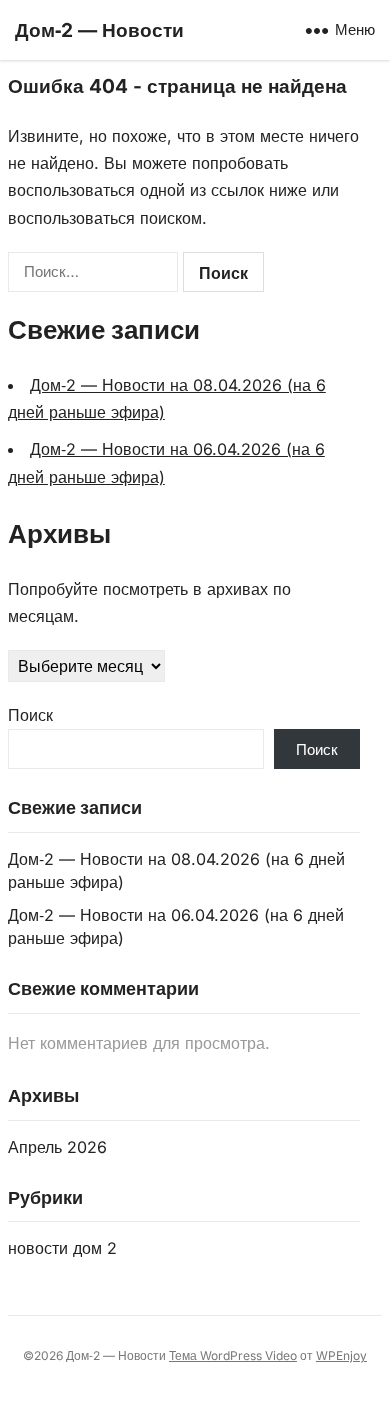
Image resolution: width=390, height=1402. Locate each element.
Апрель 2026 (57, 1147)
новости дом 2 (62, 1248)
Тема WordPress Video (233, 1355)
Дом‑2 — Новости (99, 30)
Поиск (30, 715)
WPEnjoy (341, 1355)
